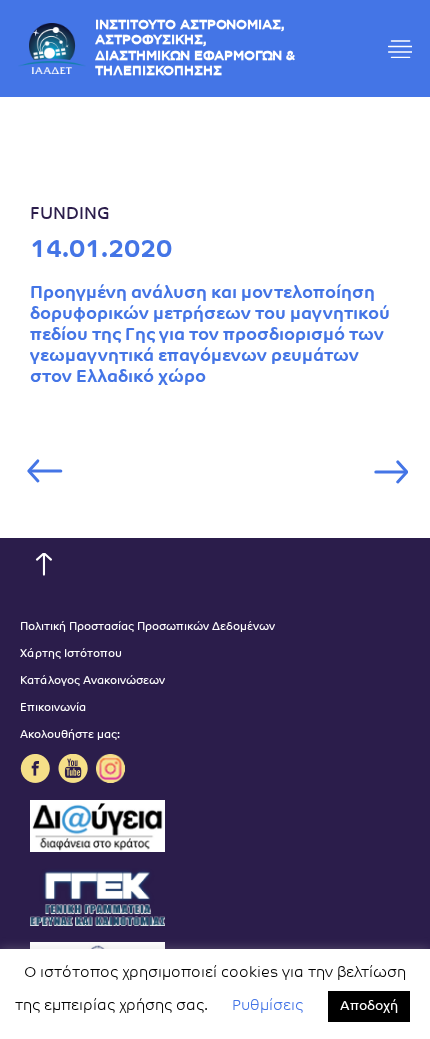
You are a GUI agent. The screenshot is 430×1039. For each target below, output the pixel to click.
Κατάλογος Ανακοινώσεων (92, 681)
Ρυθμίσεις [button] (267, 1006)
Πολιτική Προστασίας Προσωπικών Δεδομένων (147, 627)
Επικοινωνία (53, 708)
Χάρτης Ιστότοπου (71, 654)
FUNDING (70, 214)
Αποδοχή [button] (369, 1006)
